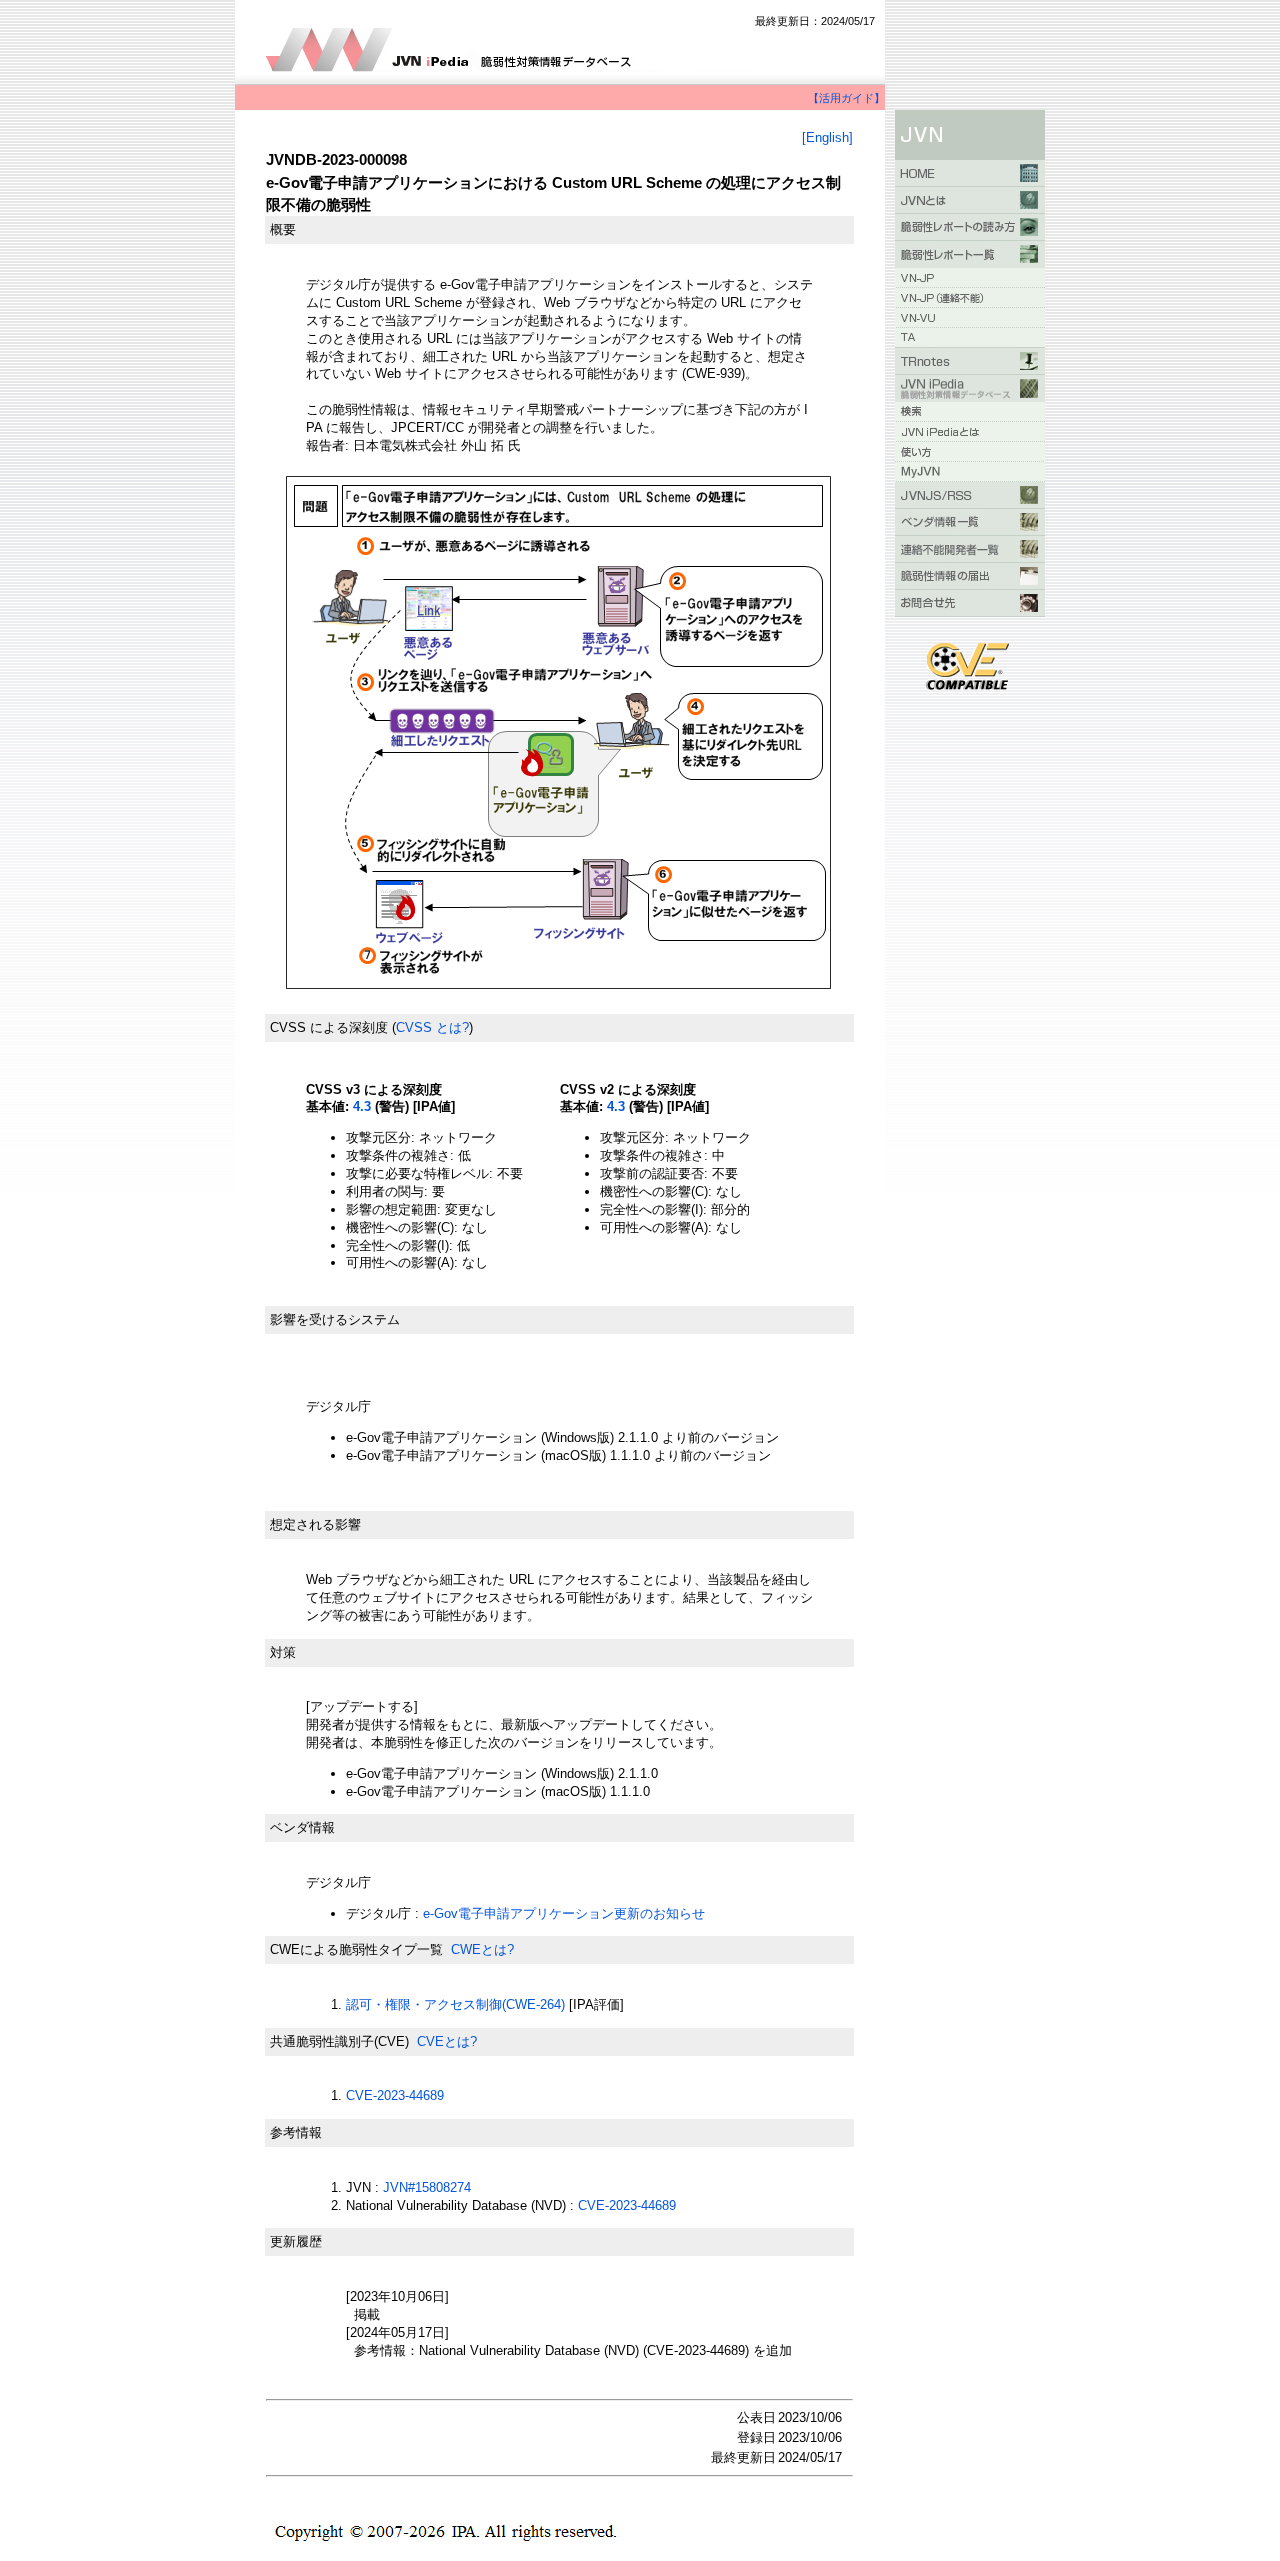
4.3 (362, 1106)
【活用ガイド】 (846, 98)
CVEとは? (447, 2041)
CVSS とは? (432, 1027)
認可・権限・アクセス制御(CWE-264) (455, 2004)
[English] (827, 137)
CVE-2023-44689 (395, 2095)
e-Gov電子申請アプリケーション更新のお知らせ (564, 1913)
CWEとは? (482, 1949)
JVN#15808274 (427, 2187)
